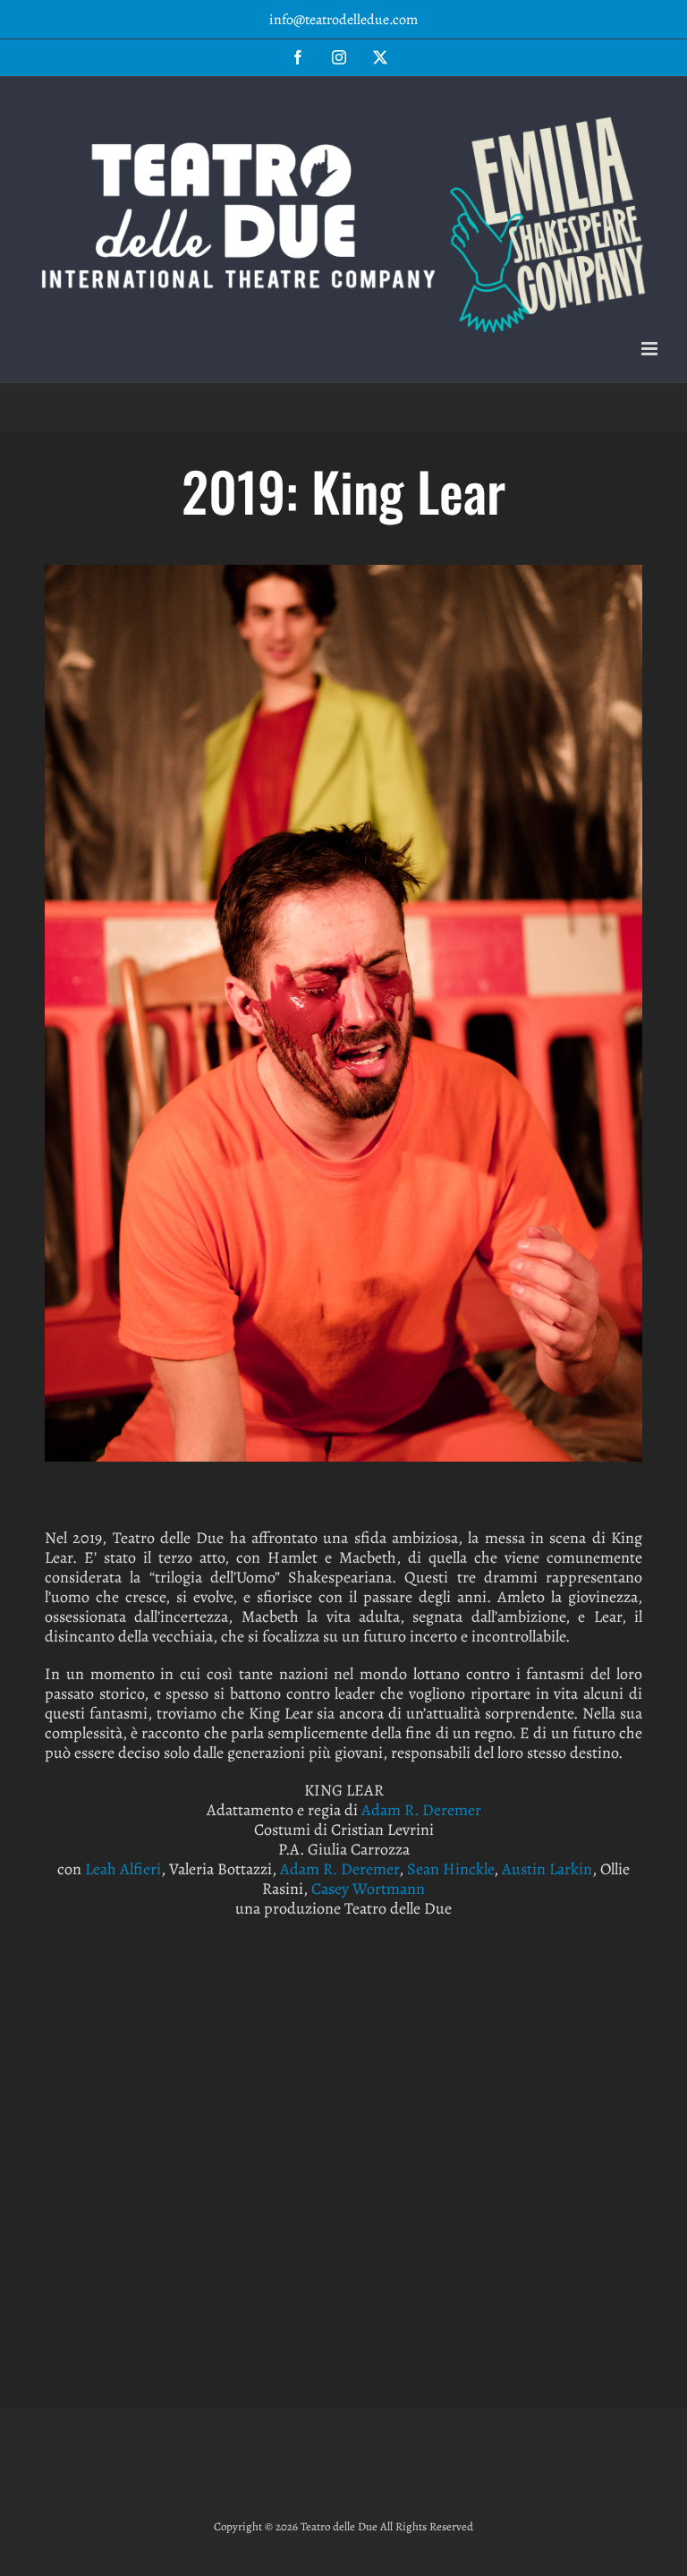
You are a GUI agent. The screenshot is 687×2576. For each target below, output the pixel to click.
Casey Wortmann (368, 1889)
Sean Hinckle (450, 1869)
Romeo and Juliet (545, 2032)
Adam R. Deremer (421, 1810)
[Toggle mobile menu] (651, 349)
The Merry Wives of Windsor (343, 2032)
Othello (545, 2235)
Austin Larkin (547, 1869)
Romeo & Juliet (141, 2235)
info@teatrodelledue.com (343, 20)
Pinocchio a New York (343, 2235)
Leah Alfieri (123, 1869)
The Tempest (141, 2032)
